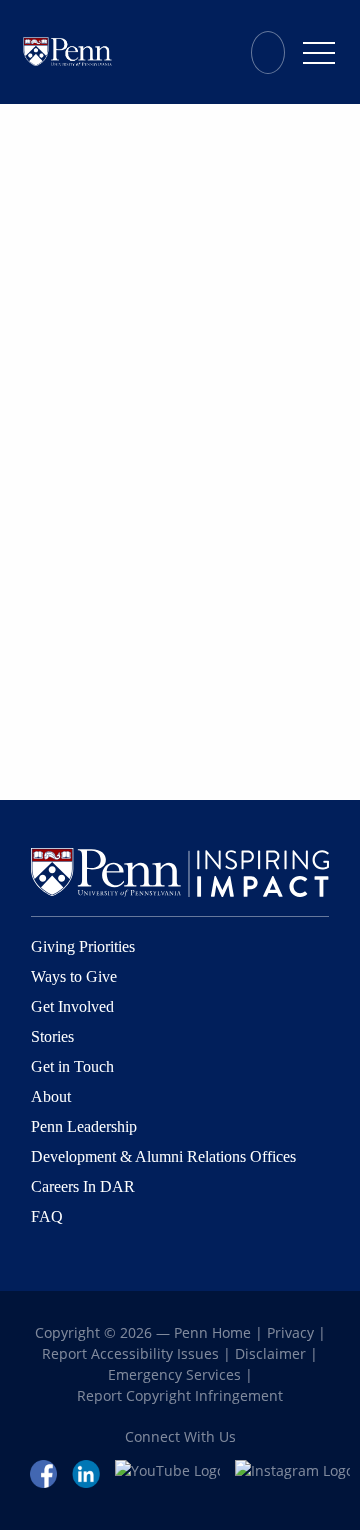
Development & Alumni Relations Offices (163, 1156)
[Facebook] (43, 1472)
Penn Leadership (84, 1126)
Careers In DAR (83, 1186)
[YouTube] (168, 1472)
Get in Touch (72, 1066)
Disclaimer (270, 1353)
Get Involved (72, 1006)
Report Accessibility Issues (130, 1353)
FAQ (47, 1216)
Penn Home (212, 1332)
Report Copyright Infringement (180, 1395)
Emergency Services (174, 1374)
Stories (52, 1036)
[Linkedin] (86, 1472)
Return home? (67, 160)
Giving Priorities (83, 946)
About (51, 1096)
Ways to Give (74, 976)
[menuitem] (273, 52)
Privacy (290, 1332)
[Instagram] (292, 1472)
